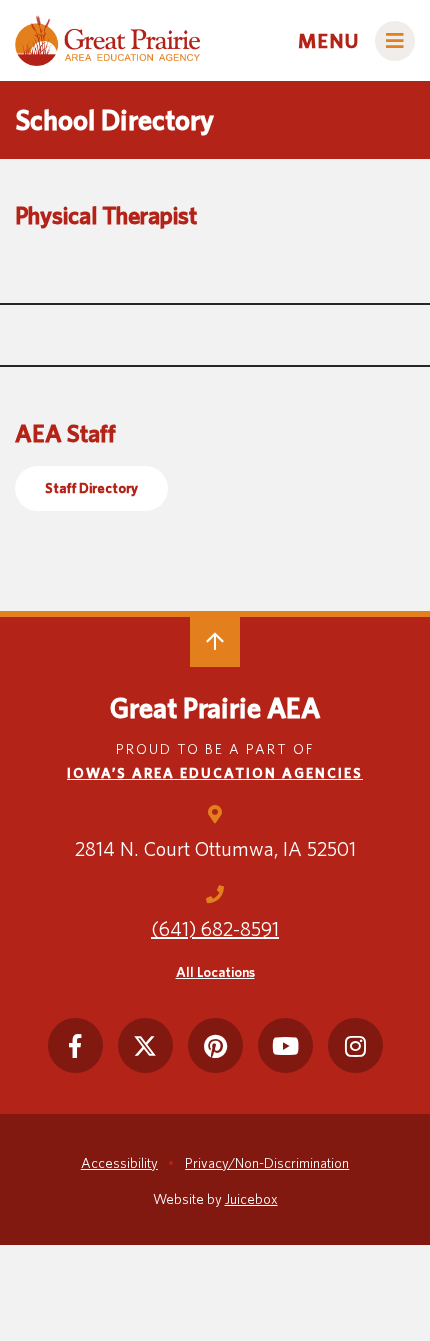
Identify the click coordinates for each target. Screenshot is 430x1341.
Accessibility (119, 1163)
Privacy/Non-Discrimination (267, 1163)
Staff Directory (91, 488)
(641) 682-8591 (215, 929)
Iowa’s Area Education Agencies (215, 773)
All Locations (215, 972)
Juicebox (251, 1199)
